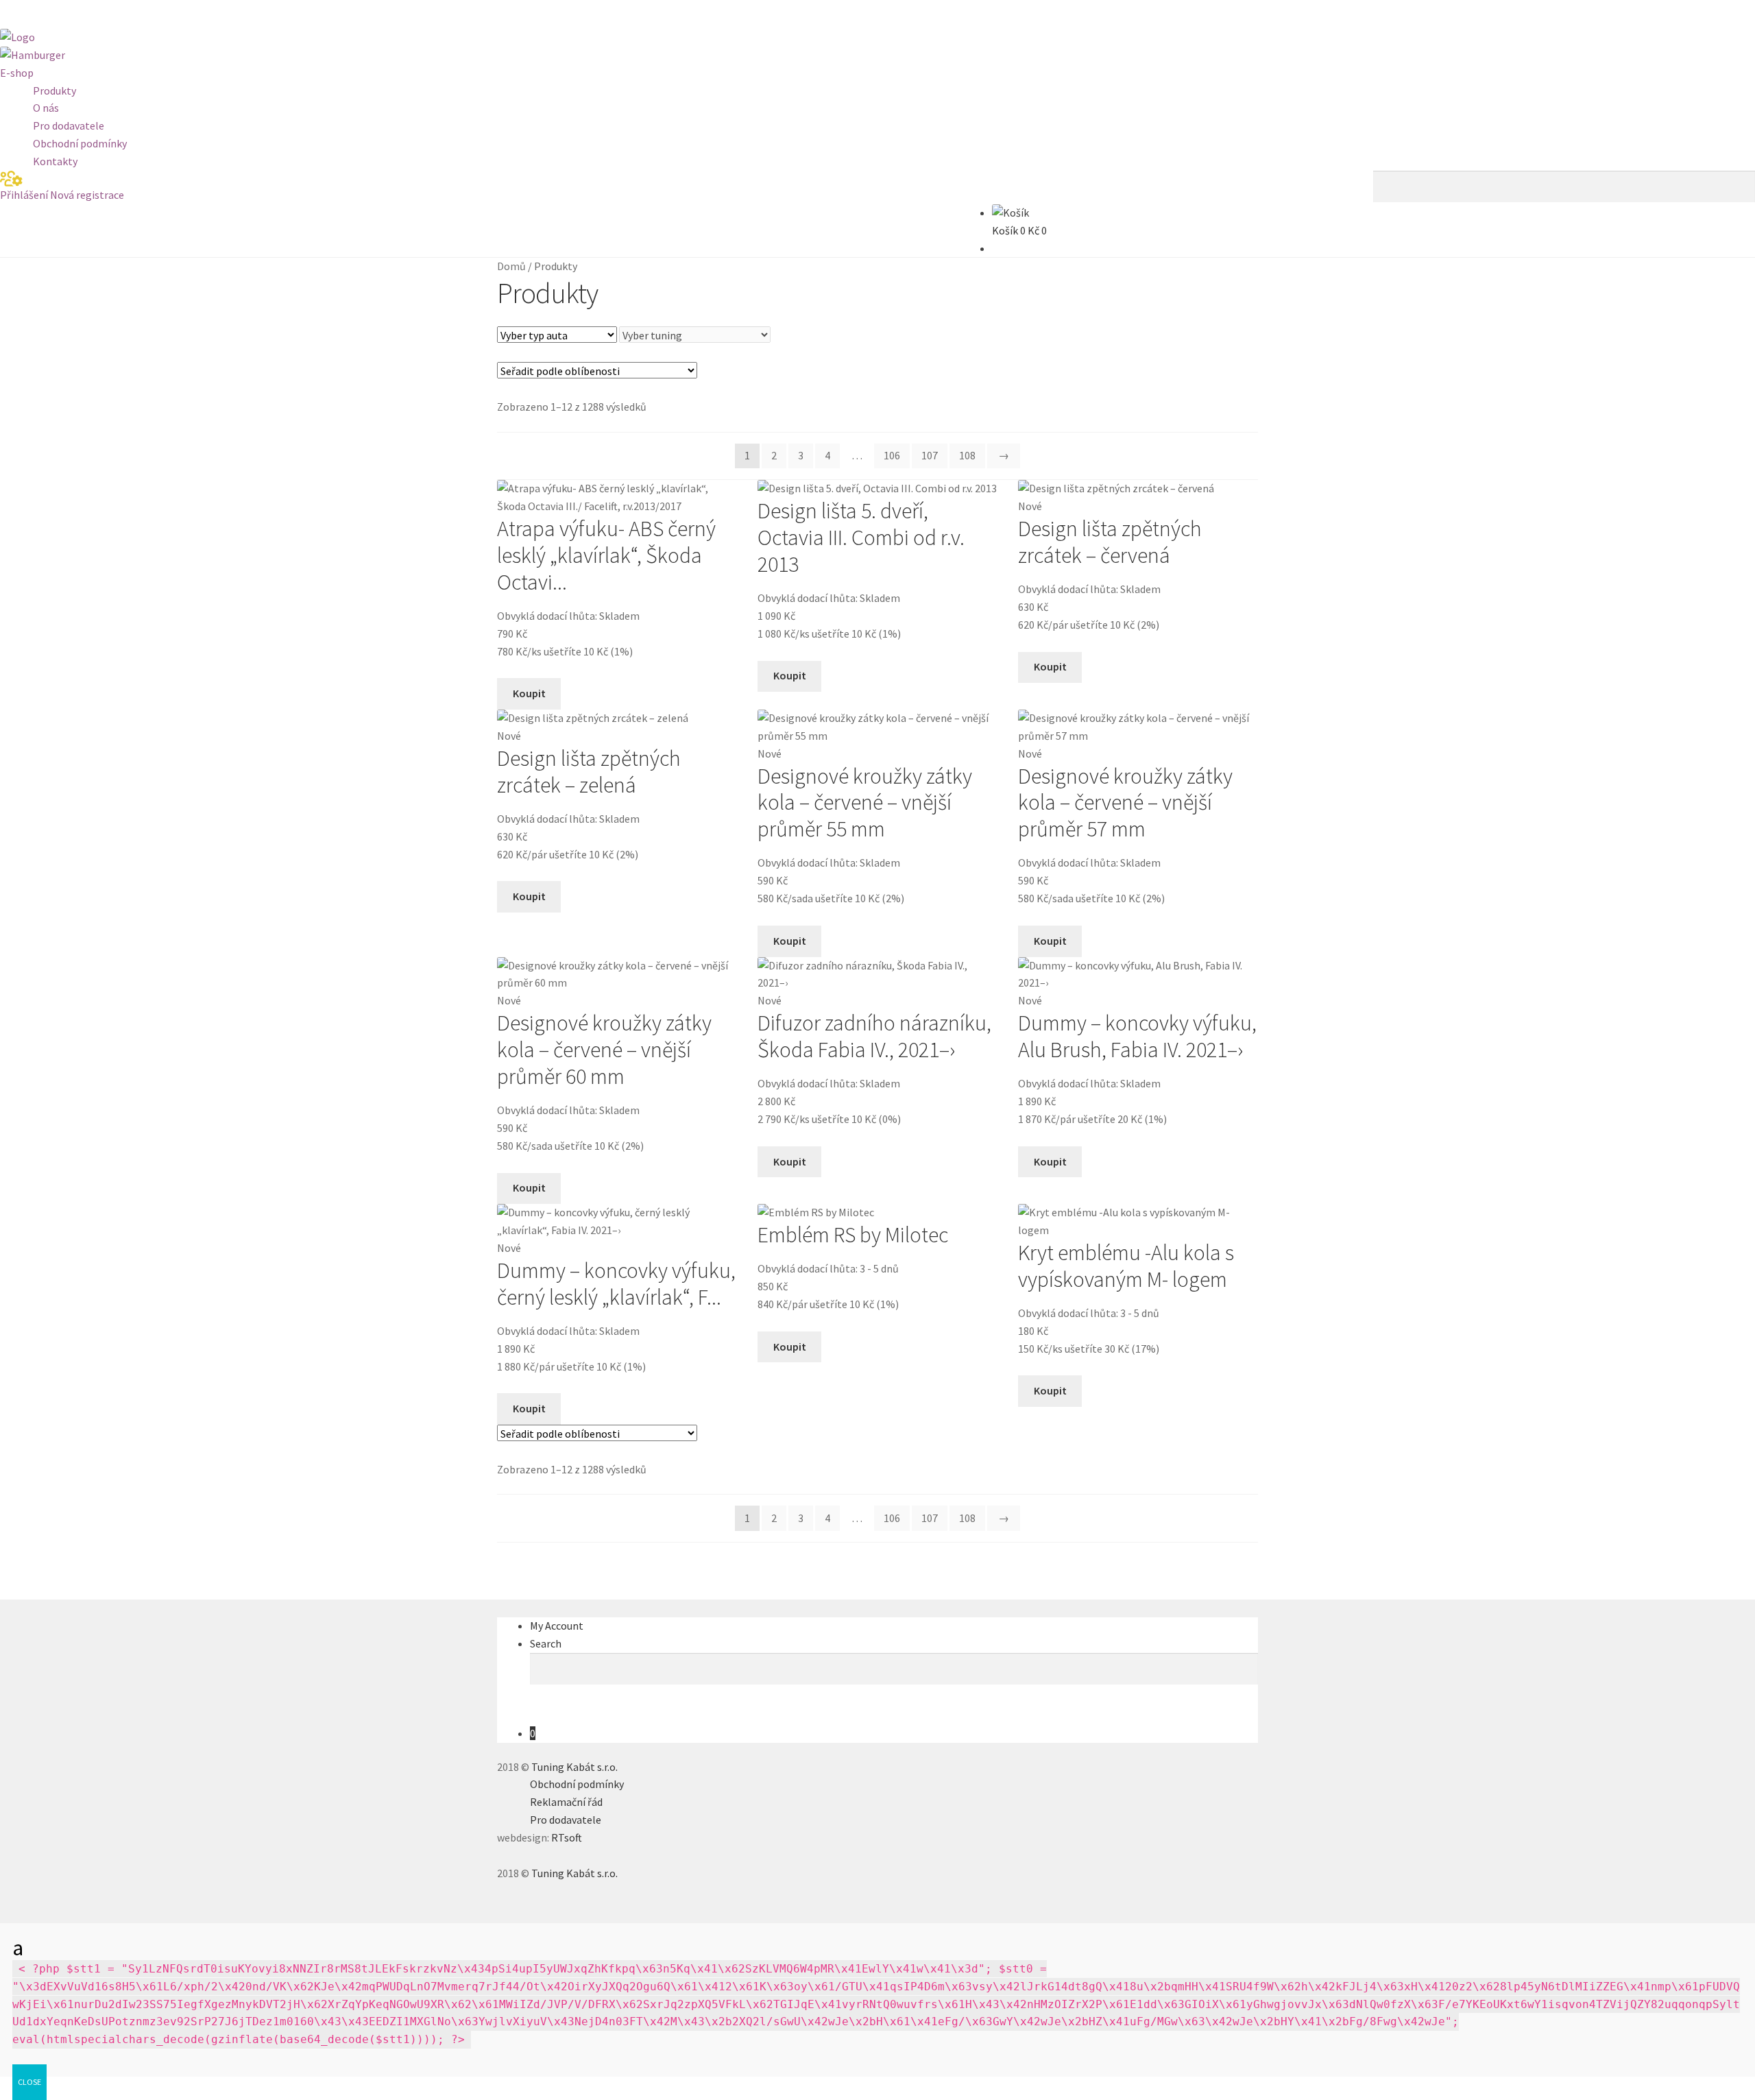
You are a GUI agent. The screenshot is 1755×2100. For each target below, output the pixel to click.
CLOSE (29, 2082)
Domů (511, 266)
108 (967, 455)
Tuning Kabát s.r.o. (574, 1767)
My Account (557, 1626)
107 (930, 455)
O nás (46, 108)
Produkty (55, 90)
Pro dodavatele (69, 125)
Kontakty (55, 161)
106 (892, 455)
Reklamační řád (566, 1802)
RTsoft (567, 1837)
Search (546, 1643)
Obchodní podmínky (80, 143)
